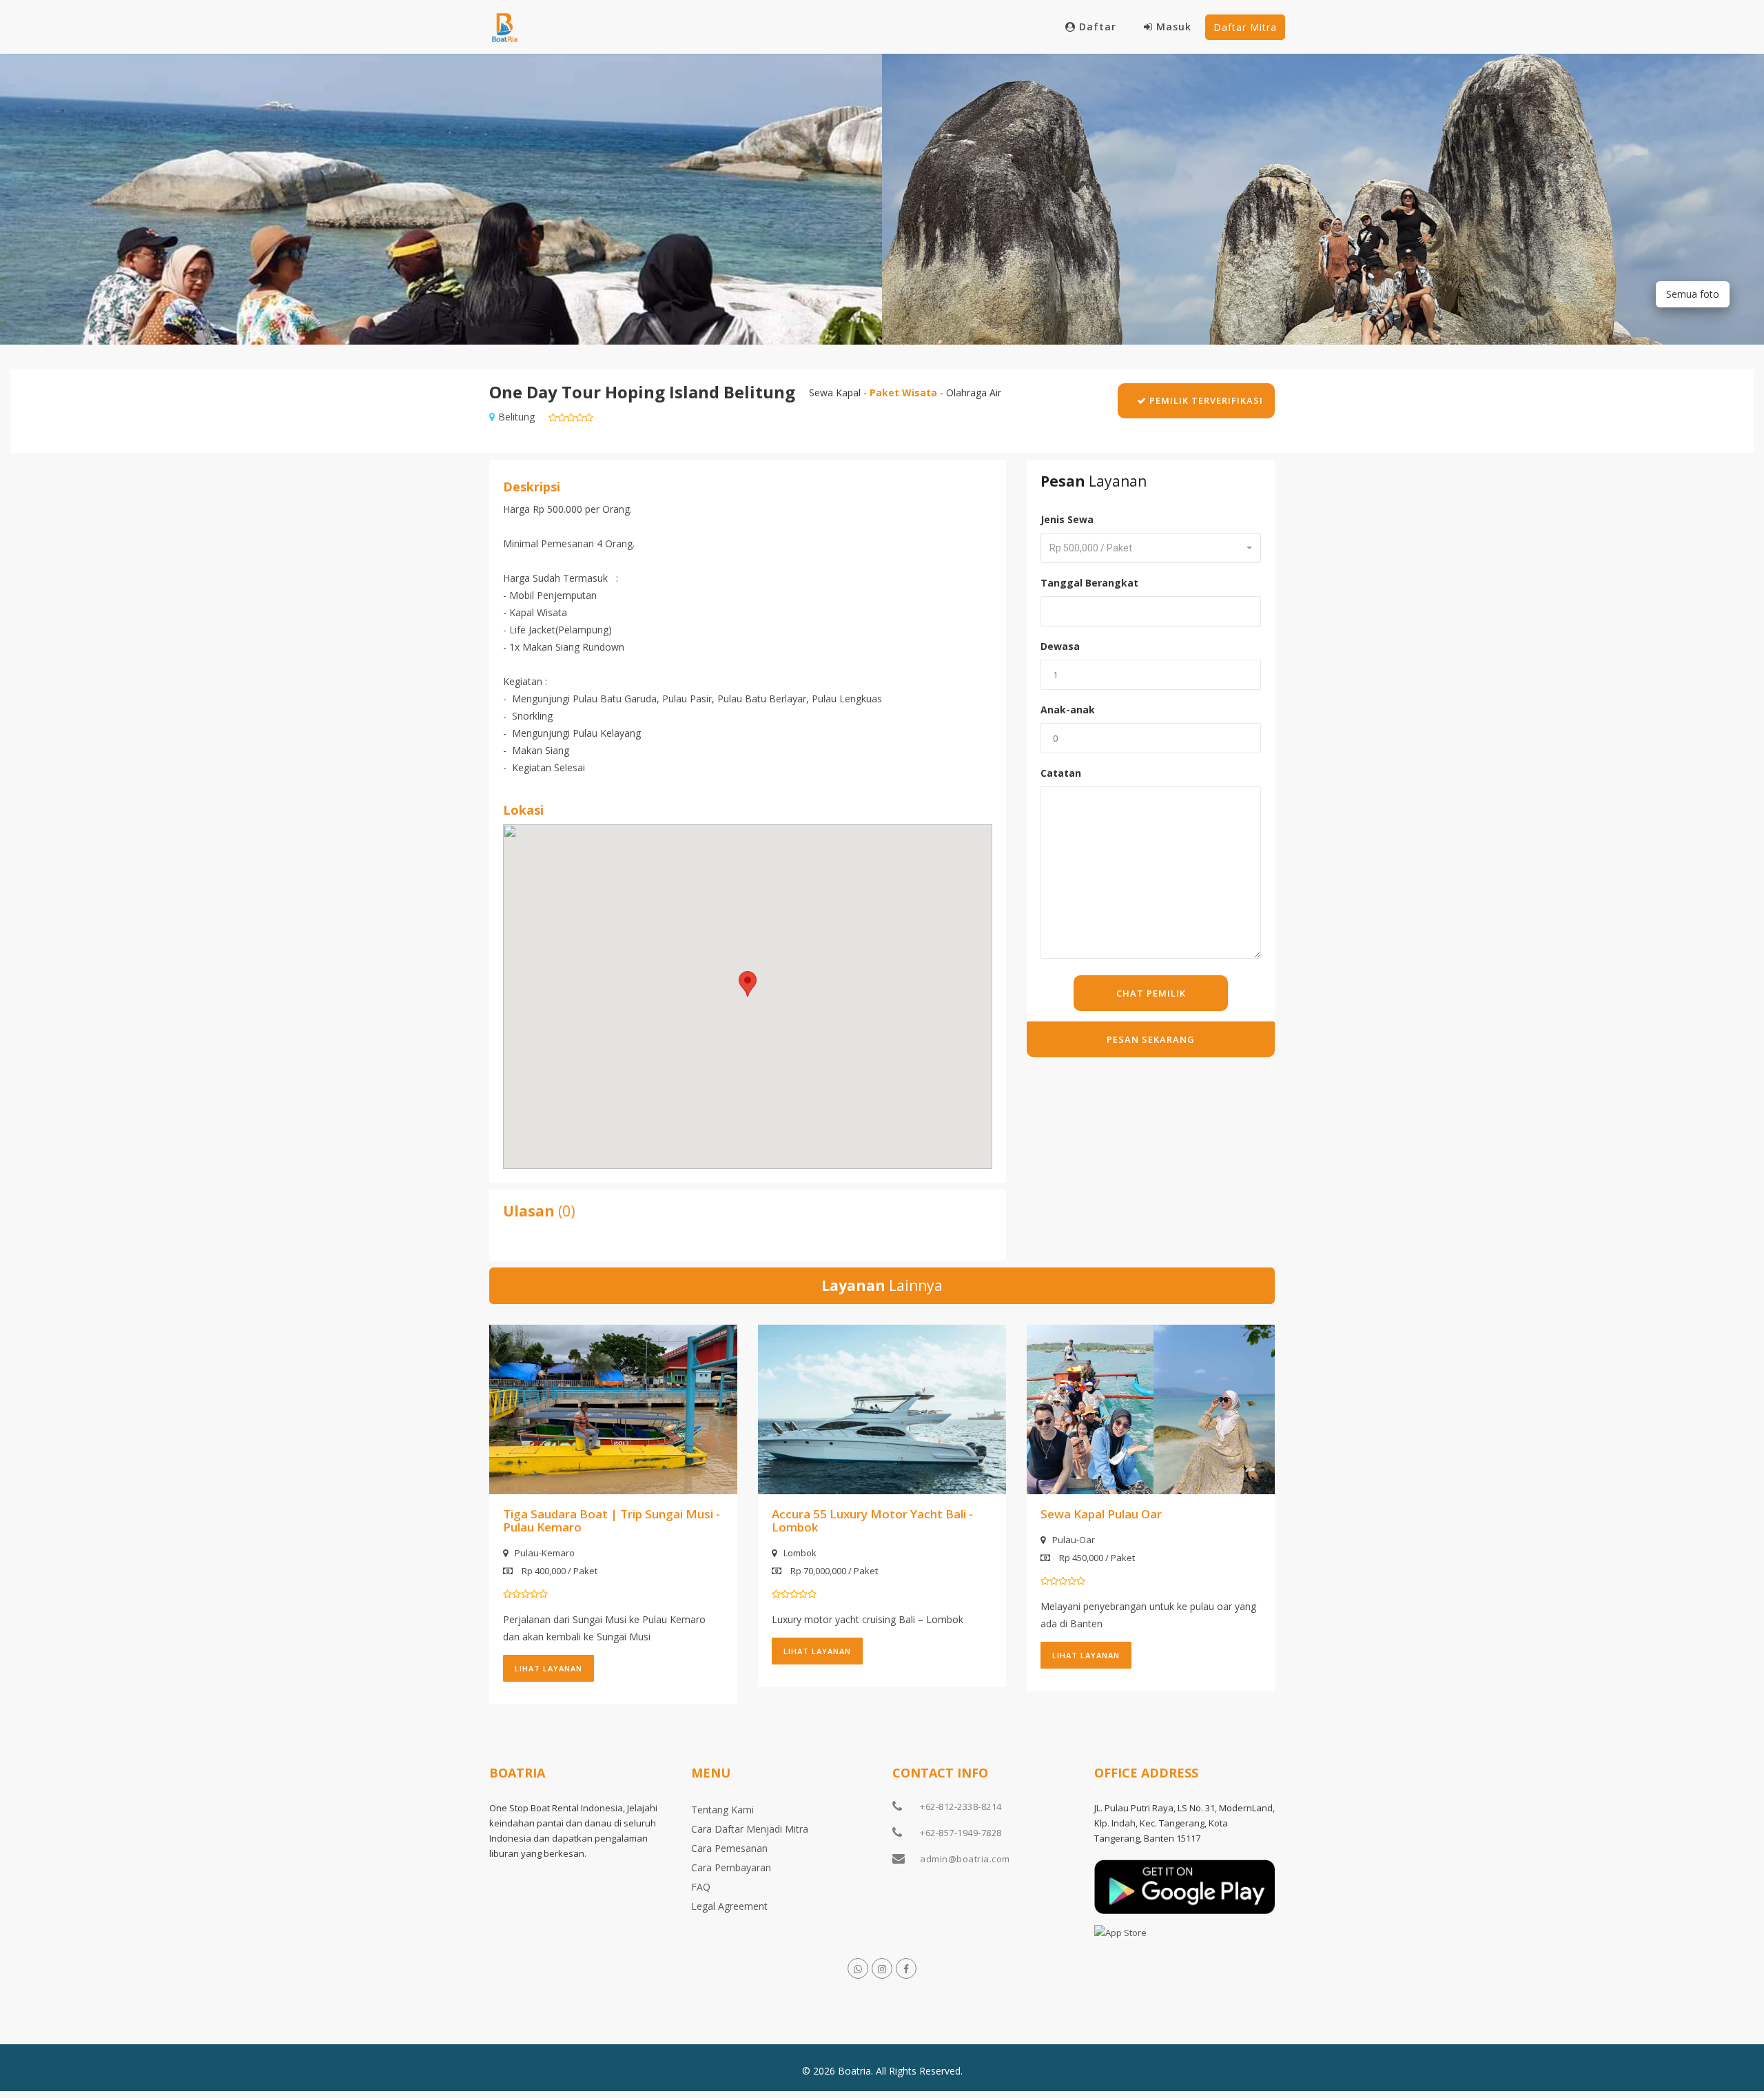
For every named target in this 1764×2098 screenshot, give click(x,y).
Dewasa (1060, 646)
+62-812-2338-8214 (961, 1806)
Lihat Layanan (548, 1668)
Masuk (1174, 27)
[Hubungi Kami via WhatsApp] (858, 1968)
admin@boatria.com (965, 1859)
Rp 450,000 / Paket (1096, 1558)
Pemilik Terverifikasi (1205, 400)
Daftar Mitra (1245, 27)
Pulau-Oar (1074, 1540)
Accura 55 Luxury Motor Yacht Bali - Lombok (872, 1520)
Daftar (1098, 27)
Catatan (1061, 773)
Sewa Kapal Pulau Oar (1101, 1514)
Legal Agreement (729, 1906)
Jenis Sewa (1067, 519)
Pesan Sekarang (1151, 1039)
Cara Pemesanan (729, 1848)
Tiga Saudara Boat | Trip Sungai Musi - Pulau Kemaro (612, 1520)
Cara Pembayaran (731, 1867)
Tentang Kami (722, 1810)
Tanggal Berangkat (1089, 583)
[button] (748, 984)
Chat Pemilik (1151, 993)
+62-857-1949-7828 (961, 1833)
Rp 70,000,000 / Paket (833, 1571)
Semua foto (1693, 294)
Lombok (800, 1553)
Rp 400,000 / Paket (558, 1571)
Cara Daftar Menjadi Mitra (750, 1829)
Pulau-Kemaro (545, 1553)
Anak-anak (1068, 710)
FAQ (701, 1887)
